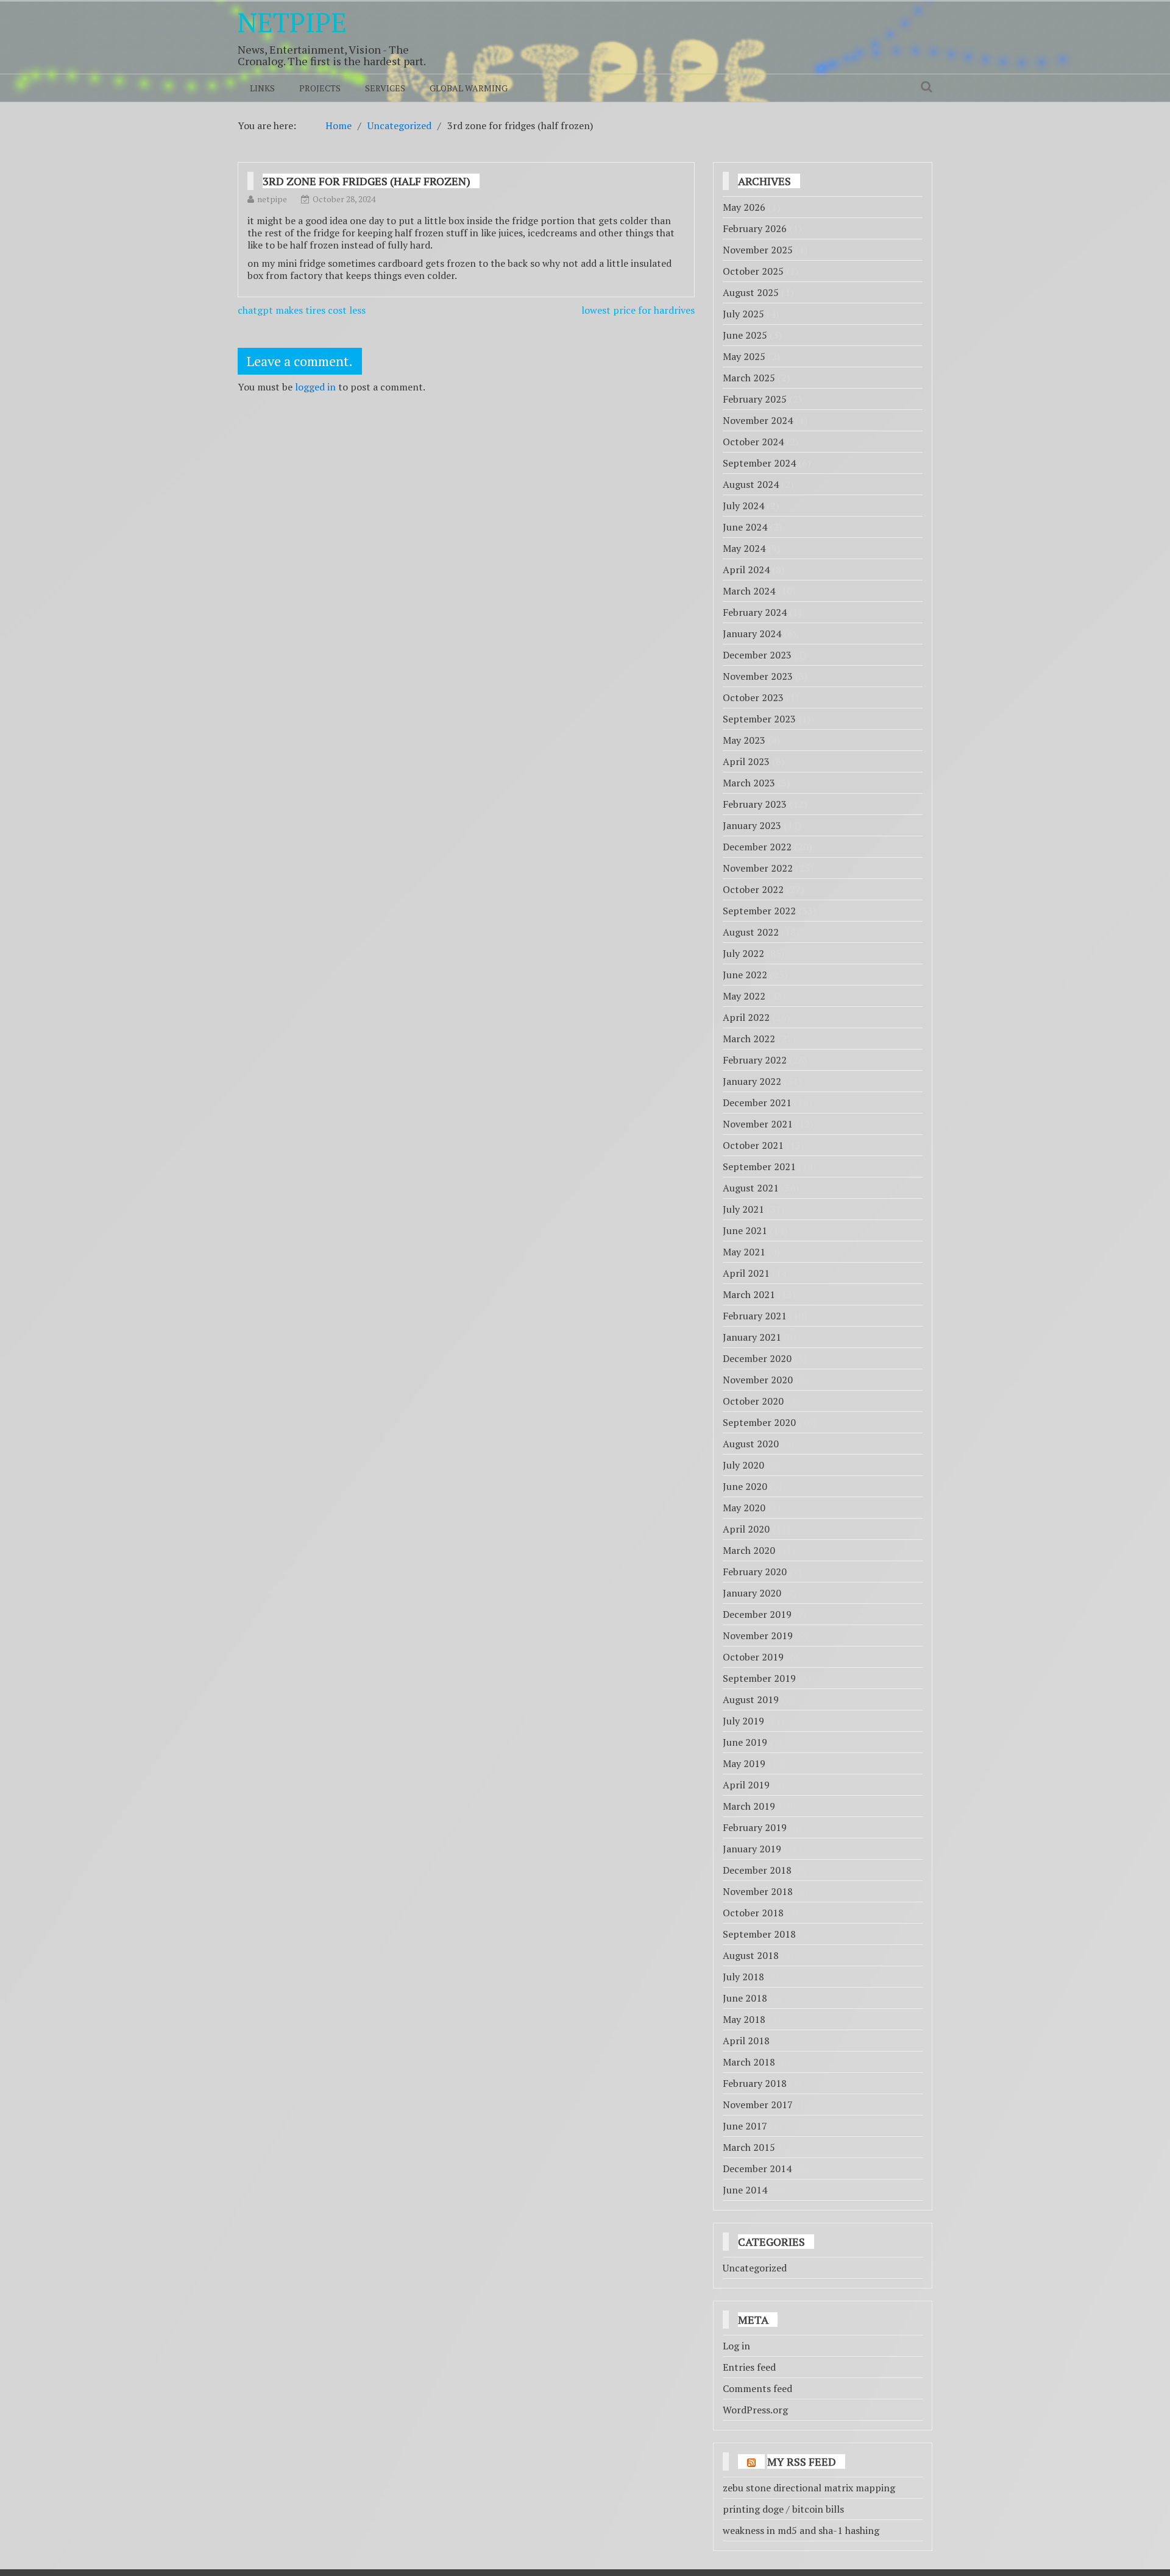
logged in (315, 387)
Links (262, 88)
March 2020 (749, 1550)
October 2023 (753, 697)
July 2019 (743, 1721)
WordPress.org (755, 2410)
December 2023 (757, 655)
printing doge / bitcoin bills (783, 2509)
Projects (320, 88)
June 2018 (745, 1998)
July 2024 (743, 506)
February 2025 (755, 399)
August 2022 (751, 932)
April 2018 (746, 2041)
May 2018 (744, 2019)
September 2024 (759, 463)
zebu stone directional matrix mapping (809, 2488)
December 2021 (757, 1103)
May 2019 (744, 1763)
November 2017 (758, 2105)
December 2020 (757, 1358)
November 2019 (758, 1636)
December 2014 (757, 2168)
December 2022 (757, 847)
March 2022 (749, 1039)
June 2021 (745, 1230)
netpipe (272, 199)
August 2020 (751, 1444)
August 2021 (751, 1188)
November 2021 (758, 1124)
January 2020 (752, 1593)
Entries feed (749, 2367)
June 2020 (745, 1486)
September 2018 (759, 1934)
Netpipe (292, 22)
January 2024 (752, 633)
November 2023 (758, 676)
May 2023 (744, 740)
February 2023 (755, 804)
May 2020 (744, 1508)
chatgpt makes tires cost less (302, 310)
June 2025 (745, 335)
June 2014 (745, 2190)
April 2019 (746, 1785)
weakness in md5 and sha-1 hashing (801, 2530)
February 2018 (755, 2083)
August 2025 (751, 292)
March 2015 (749, 2147)
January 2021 (752, 1337)
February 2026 (755, 228)
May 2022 (744, 996)
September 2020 (759, 1422)
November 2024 (758, 420)
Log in (736, 2346)
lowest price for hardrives (638, 310)
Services (385, 88)
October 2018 (753, 1913)
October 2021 (753, 1145)
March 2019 (749, 1806)
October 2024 (753, 442)
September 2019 (759, 1678)
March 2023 (749, 783)
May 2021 (744, 1252)
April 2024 (746, 570)
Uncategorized (755, 2268)
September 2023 (759, 719)
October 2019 (753, 1657)
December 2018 (757, 1870)
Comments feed (757, 2388)
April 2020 (746, 1529)
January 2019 (752, 1849)
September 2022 (759, 911)
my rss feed (802, 2461)
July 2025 (743, 314)
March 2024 (749, 591)
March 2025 (749, 378)
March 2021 (749, 1294)
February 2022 (755, 1060)
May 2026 (744, 207)
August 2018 (751, 1955)
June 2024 (745, 527)
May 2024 (744, 548)
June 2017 (745, 2126)
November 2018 (758, 1891)
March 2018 (749, 2062)
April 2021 (746, 1273)
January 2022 (752, 1081)
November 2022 (758, 868)
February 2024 (755, 612)
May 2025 (744, 356)
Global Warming (469, 88)
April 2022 (746, 1017)
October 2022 (753, 889)
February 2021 (755, 1316)
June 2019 (745, 1742)
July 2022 (743, 953)
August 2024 (751, 484)
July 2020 (743, 1465)
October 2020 (753, 1401)
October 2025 (753, 271)
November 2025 (758, 250)
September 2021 (759, 1166)
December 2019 (757, 1614)
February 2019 (755, 1827)
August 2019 (751, 1699)
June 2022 (745, 975)
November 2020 (758, 1380)
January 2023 (752, 825)
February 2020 (755, 1572)
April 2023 (746, 761)
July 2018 (743, 1977)
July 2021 (743, 1209)
